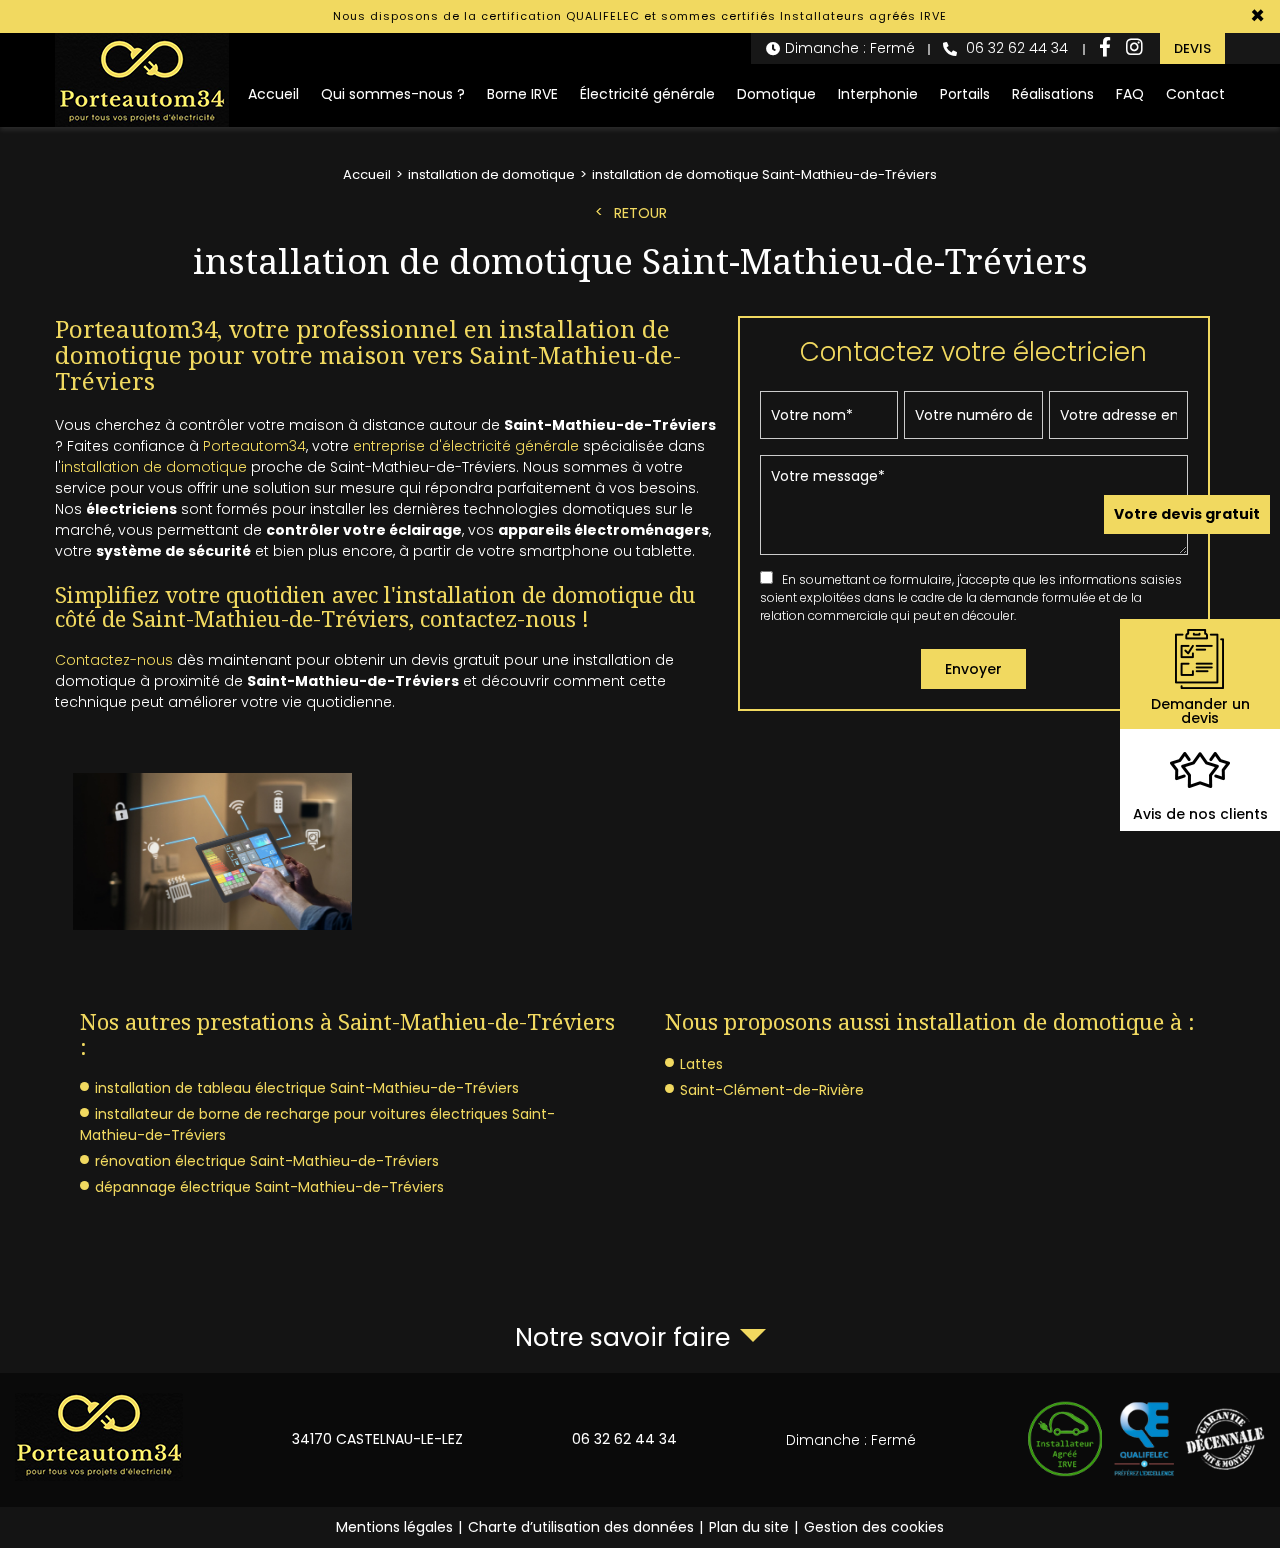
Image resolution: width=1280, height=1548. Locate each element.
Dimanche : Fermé (850, 48)
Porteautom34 (254, 446)
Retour (640, 213)
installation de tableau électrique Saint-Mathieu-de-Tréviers (307, 1088)
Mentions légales (394, 1527)
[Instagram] (1134, 48)
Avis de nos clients (1200, 814)
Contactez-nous (114, 660)
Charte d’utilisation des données (581, 1527)
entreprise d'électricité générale (466, 446)
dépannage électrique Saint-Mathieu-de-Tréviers (269, 1187)
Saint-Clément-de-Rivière (772, 1090)
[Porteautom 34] (142, 80)
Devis (1192, 48)
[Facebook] (1105, 48)
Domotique (776, 94)
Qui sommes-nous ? (393, 94)
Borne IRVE (522, 94)
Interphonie (878, 94)
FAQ (1130, 94)
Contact (1195, 94)
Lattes (701, 1064)
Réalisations (1053, 94)
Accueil (273, 94)
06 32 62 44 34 (1015, 48)
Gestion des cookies (874, 1527)
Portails (965, 94)
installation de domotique (154, 467)
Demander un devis (1200, 711)
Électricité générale (647, 94)
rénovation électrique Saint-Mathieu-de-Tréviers (267, 1161)
